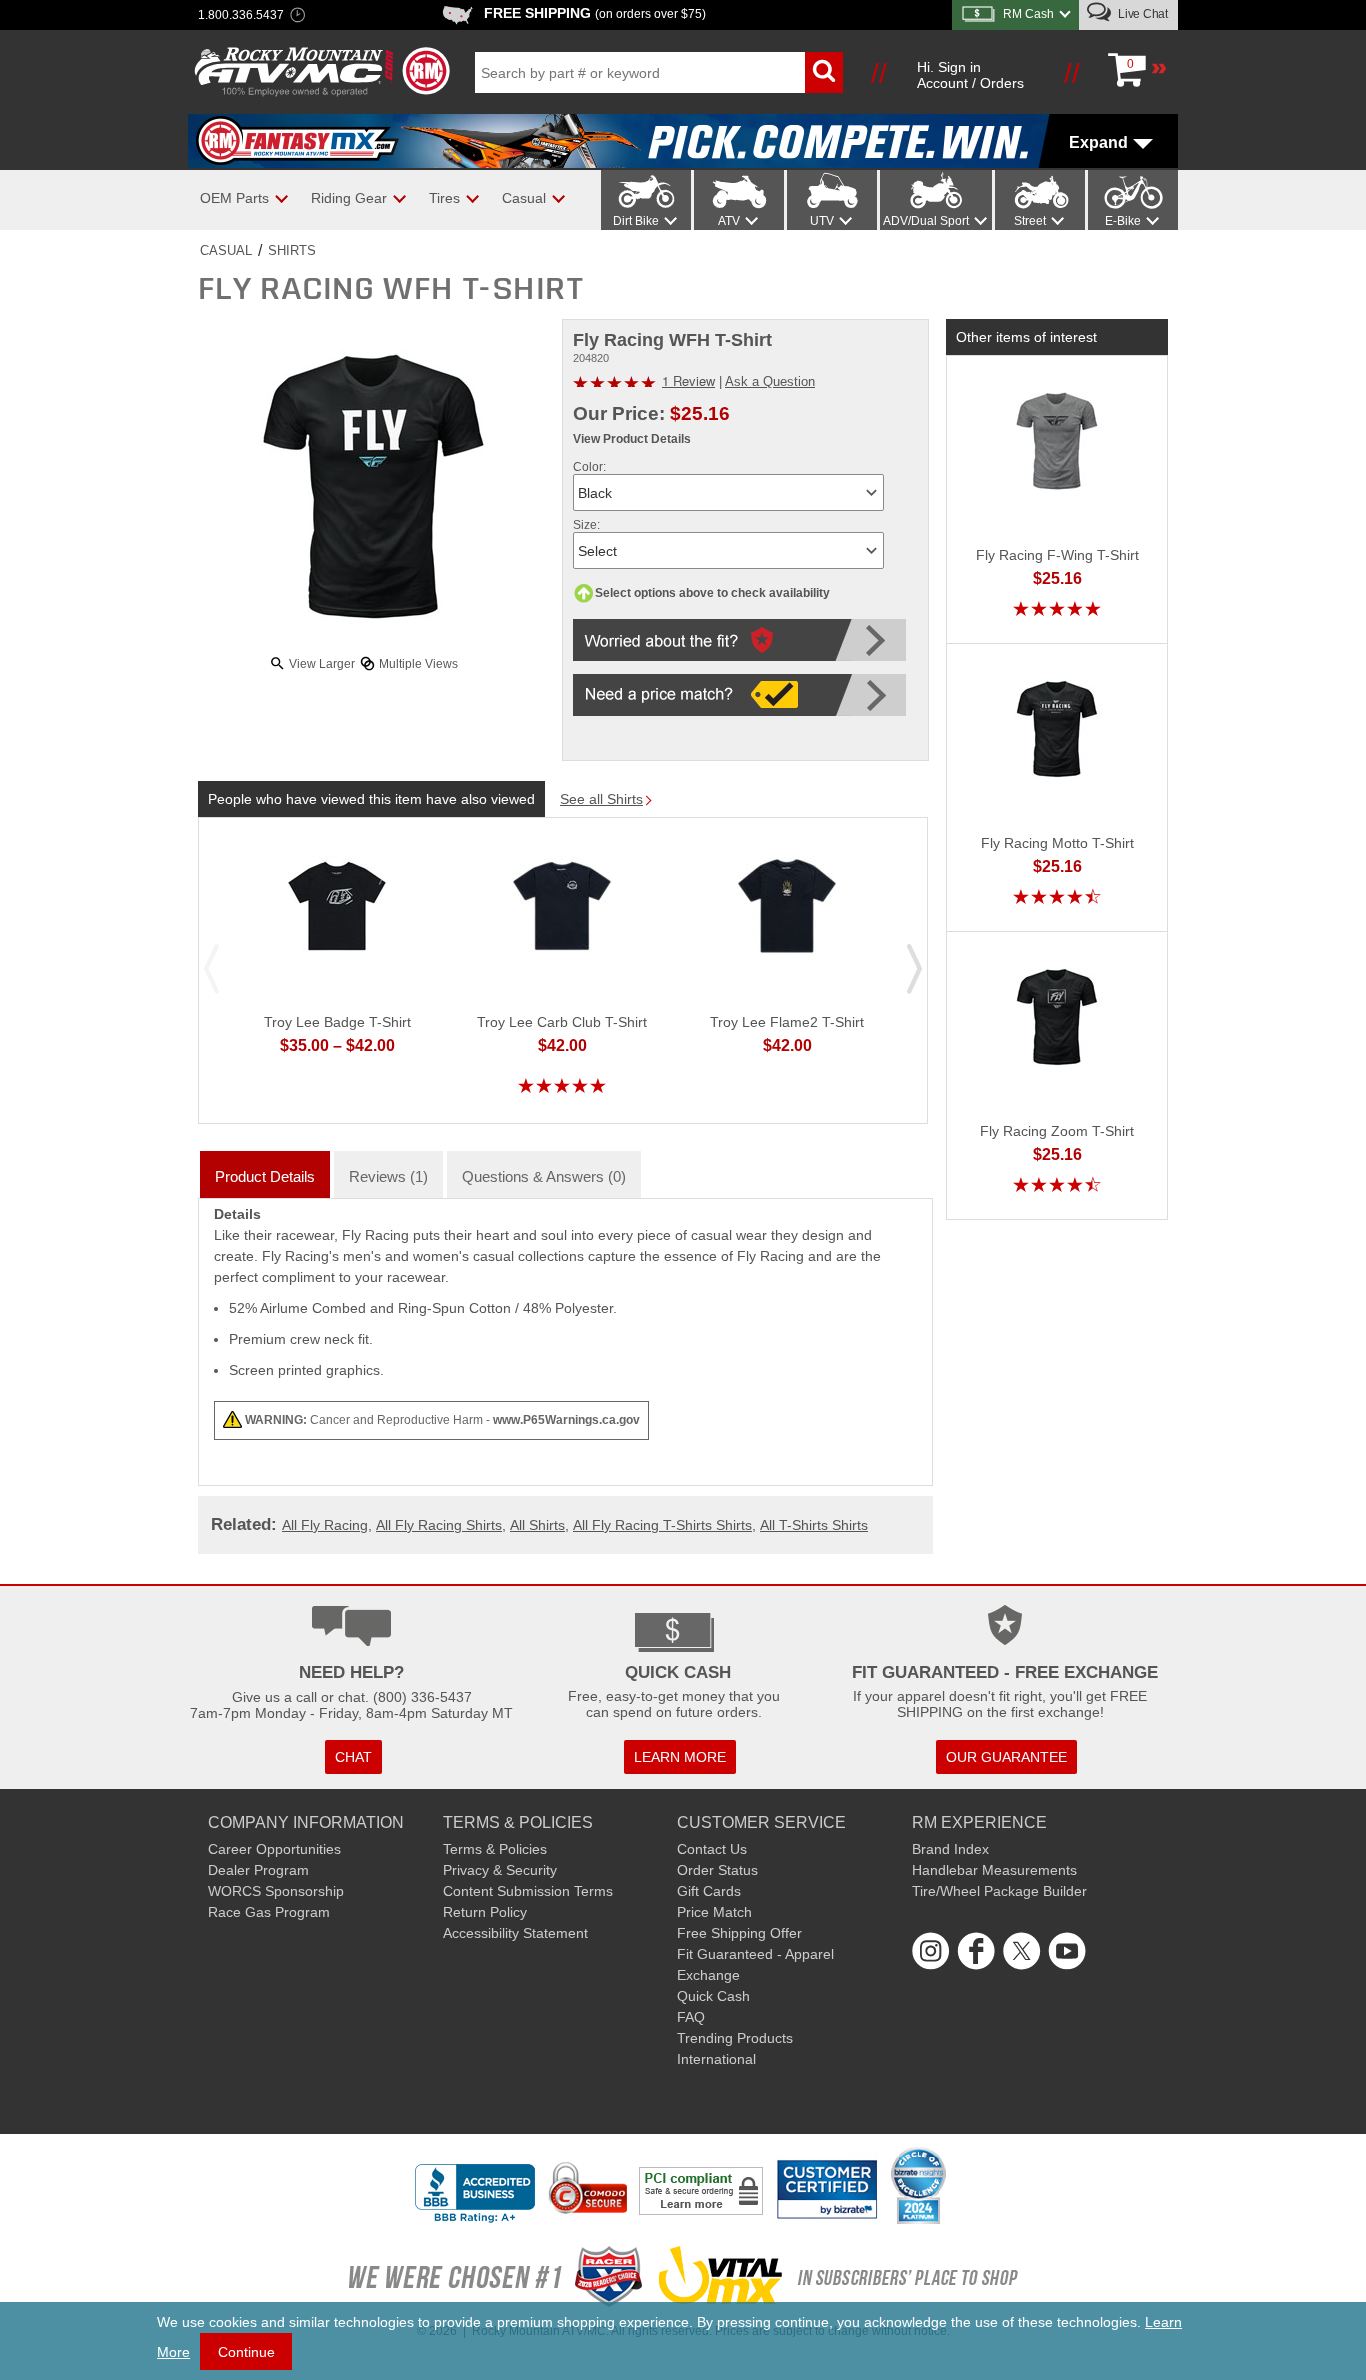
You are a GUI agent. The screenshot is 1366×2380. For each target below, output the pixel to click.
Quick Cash (713, 1996)
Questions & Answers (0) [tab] (544, 1176)
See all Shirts (601, 799)
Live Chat (1141, 14)
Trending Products (735, 2038)
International (716, 2059)
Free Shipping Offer (739, 1933)
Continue (246, 2352)
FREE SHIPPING (595, 13)
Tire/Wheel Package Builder (999, 1891)
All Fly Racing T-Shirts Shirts (662, 1525)
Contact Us (712, 1849)
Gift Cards (709, 1891)
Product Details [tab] (265, 1176)
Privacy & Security (500, 1870)
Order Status (717, 1870)
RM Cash (1028, 14)
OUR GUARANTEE (1006, 1757)
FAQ (691, 2017)
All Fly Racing (325, 1525)
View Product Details (632, 439)
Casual (226, 250)
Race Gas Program (269, 1912)
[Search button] (824, 72)
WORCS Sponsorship (276, 1891)
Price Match (714, 1912)
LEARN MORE (680, 1757)
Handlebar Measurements (994, 1870)
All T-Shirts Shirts (814, 1525)
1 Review (688, 380)
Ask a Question (770, 381)
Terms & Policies (495, 1849)
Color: (589, 467)
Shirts (292, 250)
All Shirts (537, 1525)
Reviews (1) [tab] (388, 1176)
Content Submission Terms (528, 1891)
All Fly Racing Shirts (439, 1525)
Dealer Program (258, 1870)
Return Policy (485, 1912)
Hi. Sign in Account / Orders (970, 75)
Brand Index (950, 1849)
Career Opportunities (274, 1849)
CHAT (353, 1757)
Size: (586, 525)
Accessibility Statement (515, 1933)
